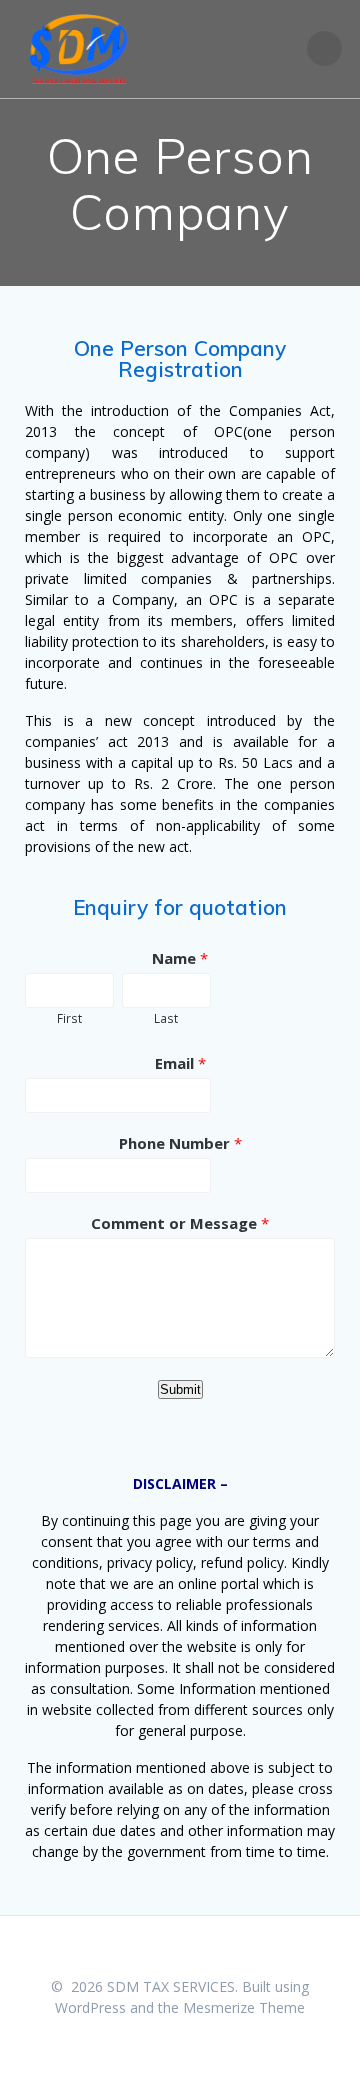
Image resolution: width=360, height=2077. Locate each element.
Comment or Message (180, 1223)
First (69, 1018)
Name (180, 958)
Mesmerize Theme (244, 2007)
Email (180, 1063)
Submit (180, 1389)
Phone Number (180, 1143)
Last (166, 1018)
